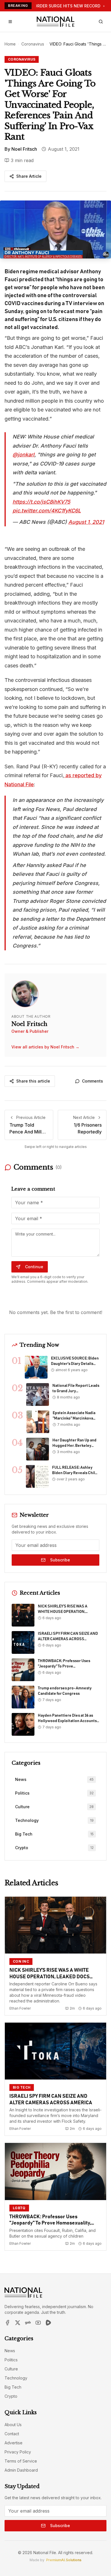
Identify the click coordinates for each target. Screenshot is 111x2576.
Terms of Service (21, 2461)
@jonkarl (23, 455)
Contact (12, 2434)
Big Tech (13, 2387)
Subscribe (60, 1560)
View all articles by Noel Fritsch (45, 1047)
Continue (34, 1267)
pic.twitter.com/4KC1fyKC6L (47, 511)
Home (10, 44)
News (10, 2351)
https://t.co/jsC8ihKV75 (41, 502)
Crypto (11, 2396)
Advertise (14, 2443)
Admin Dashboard (21, 2470)
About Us (13, 2425)
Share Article (29, 176)
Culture (11, 2369)
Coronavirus (33, 44)
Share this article (33, 1081)
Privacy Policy (18, 2452)
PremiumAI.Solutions (64, 2560)
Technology (16, 2378)
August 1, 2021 (86, 522)
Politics (11, 2360)
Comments (92, 1081)
